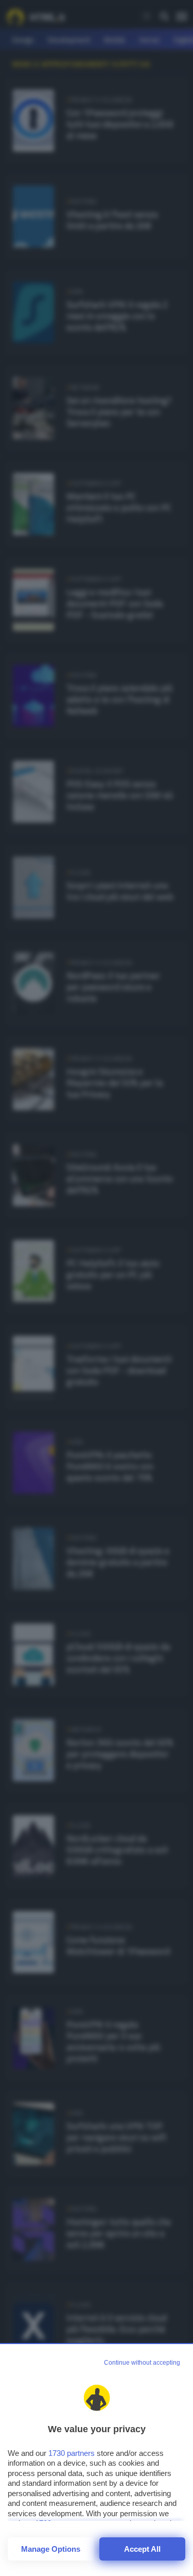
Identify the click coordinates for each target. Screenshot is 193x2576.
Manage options (51, 2549)
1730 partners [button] (72, 2453)
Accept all (142, 2549)
